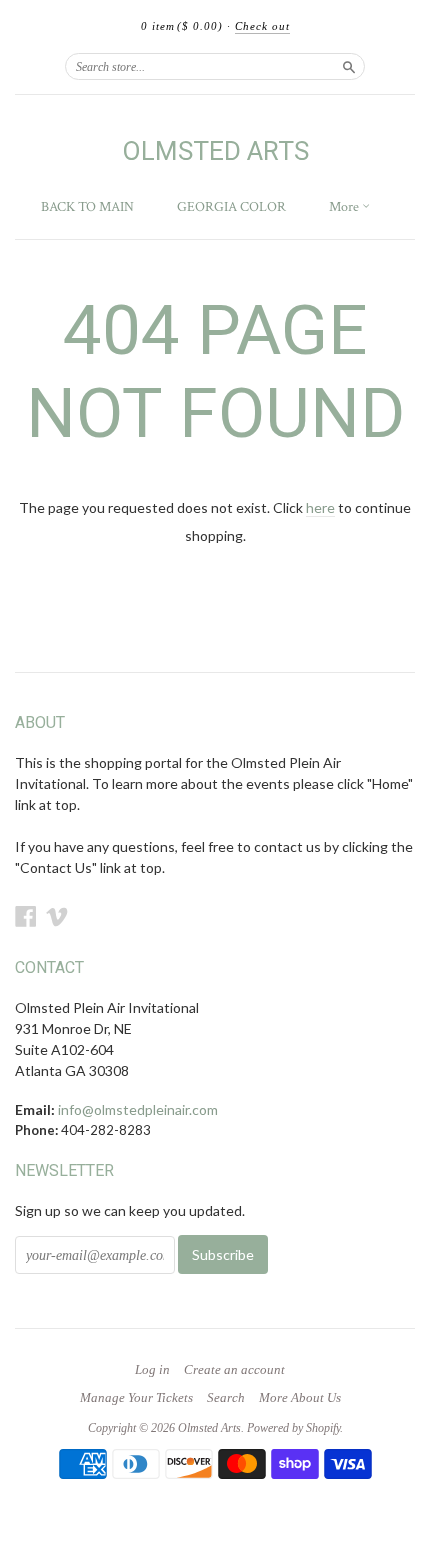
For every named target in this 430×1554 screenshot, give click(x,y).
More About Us (300, 1398)
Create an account (234, 1370)
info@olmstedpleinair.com (138, 1109)
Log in (152, 1370)
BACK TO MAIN (87, 207)
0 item (182, 26)
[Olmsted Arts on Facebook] (26, 916)
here (320, 507)
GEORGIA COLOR (231, 207)
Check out (262, 26)
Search (226, 1398)
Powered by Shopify (293, 1428)
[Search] (349, 66)
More (345, 207)
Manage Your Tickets (136, 1398)
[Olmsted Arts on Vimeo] (57, 916)
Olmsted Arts (215, 151)
